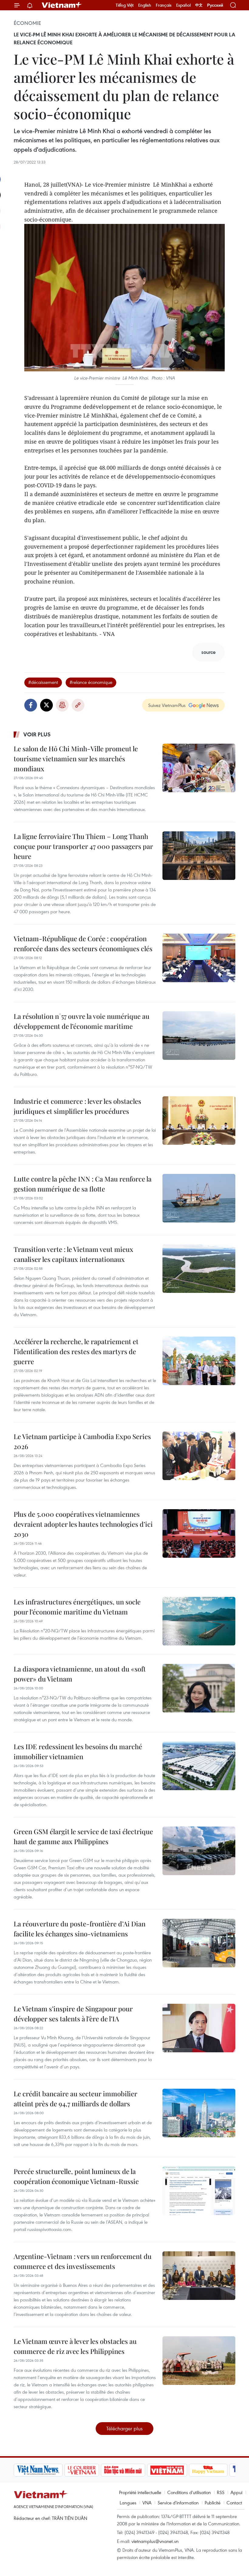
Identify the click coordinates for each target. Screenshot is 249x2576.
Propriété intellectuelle (140, 2492)
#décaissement (43, 682)
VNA (147, 2503)
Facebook (31, 705)
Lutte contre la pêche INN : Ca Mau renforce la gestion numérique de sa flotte (83, 1184)
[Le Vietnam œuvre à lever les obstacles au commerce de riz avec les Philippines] (199, 2361)
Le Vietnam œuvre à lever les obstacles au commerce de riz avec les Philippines (75, 2346)
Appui (236, 2492)
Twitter (46, 705)
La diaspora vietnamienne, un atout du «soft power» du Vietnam (80, 1674)
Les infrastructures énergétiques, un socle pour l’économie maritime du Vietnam (77, 1607)
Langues (128, 2503)
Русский (215, 5)
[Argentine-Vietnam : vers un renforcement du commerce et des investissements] (199, 2276)
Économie (27, 23)
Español (183, 5)
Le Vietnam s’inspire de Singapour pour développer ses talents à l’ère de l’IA (73, 2014)
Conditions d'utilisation (189, 2492)
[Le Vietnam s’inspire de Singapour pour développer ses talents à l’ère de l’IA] (199, 2028)
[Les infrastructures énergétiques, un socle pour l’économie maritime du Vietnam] (199, 1621)
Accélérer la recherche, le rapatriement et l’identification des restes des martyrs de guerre (76, 1351)
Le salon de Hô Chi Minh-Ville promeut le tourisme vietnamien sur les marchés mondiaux (76, 759)
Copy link (78, 705)
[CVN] (82, 2470)
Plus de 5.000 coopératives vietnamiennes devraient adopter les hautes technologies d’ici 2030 (83, 1524)
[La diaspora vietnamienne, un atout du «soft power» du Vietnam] (199, 1688)
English (145, 5)
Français (164, 5)
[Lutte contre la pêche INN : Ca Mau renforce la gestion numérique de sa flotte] (199, 1198)
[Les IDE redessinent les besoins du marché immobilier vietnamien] (199, 1766)
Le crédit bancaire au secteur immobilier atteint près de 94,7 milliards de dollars (75, 2099)
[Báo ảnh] (167, 2470)
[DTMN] (123, 2470)
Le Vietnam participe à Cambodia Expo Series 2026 (82, 1441)
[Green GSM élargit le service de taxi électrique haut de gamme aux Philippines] (199, 1851)
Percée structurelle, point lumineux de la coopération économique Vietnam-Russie (76, 2176)
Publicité (213, 2503)
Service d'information (178, 2503)
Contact (234, 2503)
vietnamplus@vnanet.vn (155, 2541)
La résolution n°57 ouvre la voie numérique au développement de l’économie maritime (82, 1021)
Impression (62, 705)
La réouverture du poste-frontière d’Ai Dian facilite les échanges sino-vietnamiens (80, 1929)
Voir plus (37, 734)
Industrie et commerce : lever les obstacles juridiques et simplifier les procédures (77, 1106)
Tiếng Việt (125, 5)
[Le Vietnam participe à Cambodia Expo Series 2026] (199, 1456)
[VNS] (38, 2470)
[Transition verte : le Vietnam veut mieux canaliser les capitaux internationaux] (199, 1269)
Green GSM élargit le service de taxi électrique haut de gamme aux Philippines (83, 1836)
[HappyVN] (208, 2470)
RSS (221, 2492)
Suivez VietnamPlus (167, 705)
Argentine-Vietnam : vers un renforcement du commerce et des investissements (83, 2261)
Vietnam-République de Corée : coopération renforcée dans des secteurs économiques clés (83, 943)
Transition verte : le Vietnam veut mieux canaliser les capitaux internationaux (73, 1254)
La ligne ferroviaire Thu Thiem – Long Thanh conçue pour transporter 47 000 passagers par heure (83, 846)
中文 (199, 5)
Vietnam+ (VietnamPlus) (62, 5)
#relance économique (91, 682)
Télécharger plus (124, 2428)
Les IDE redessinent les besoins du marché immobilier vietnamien (78, 1751)
